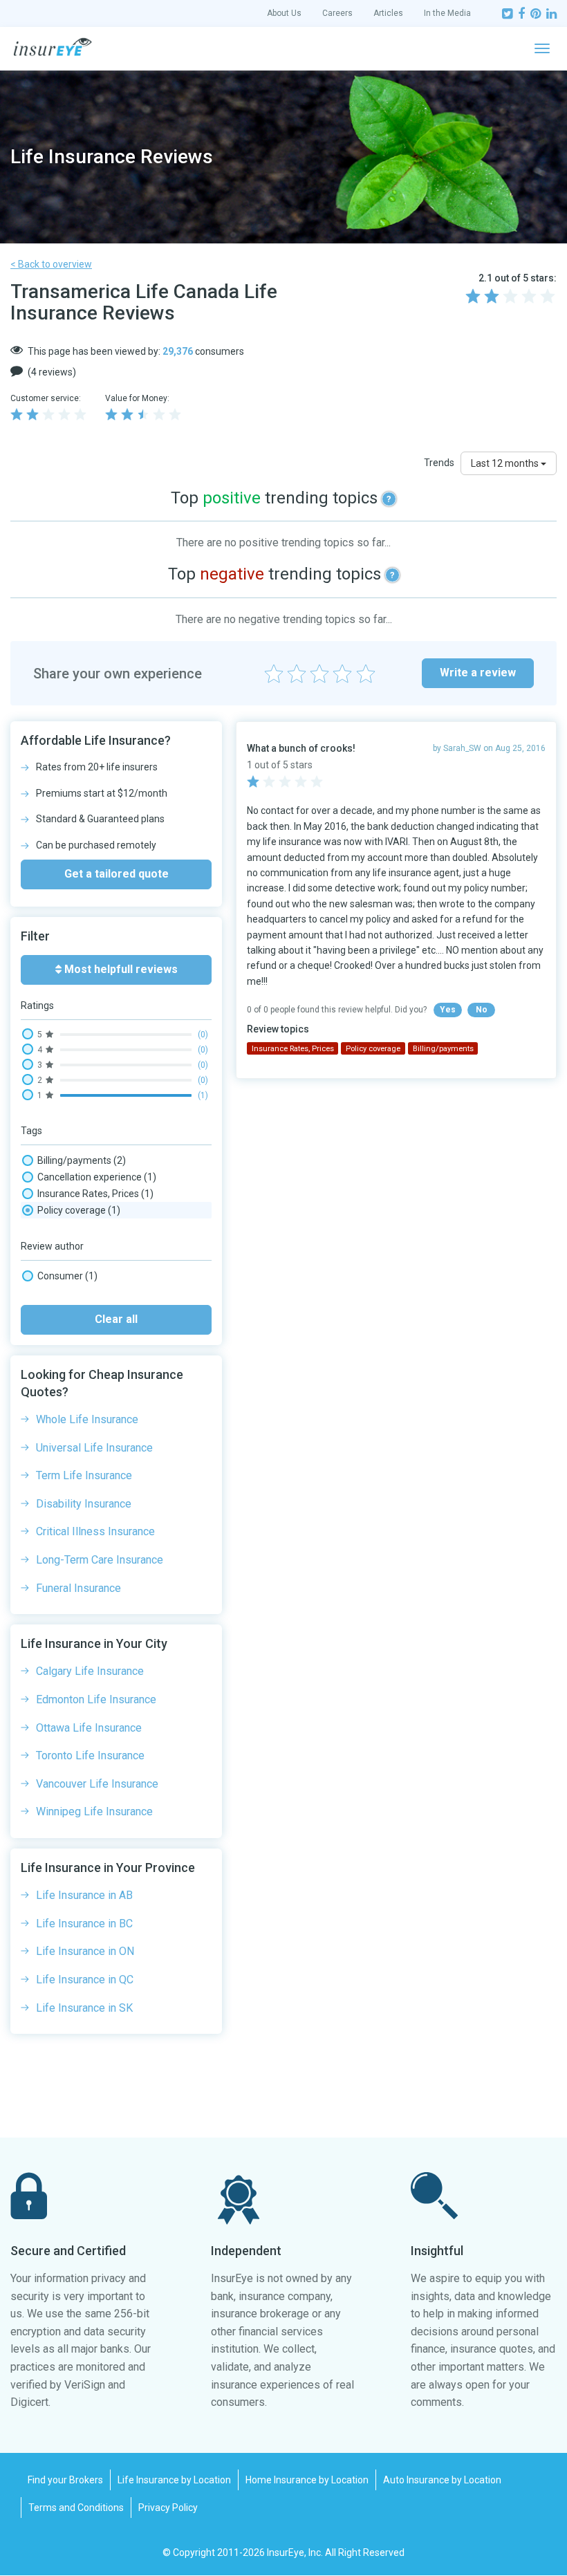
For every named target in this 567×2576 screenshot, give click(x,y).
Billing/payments (82, 1160)
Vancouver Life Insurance (97, 1784)
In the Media (447, 13)
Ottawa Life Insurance (89, 1728)
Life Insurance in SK (84, 2008)
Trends (439, 463)
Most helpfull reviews (120, 969)
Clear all (116, 1319)
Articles (388, 13)
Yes (448, 1010)
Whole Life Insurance (87, 1419)
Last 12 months (506, 463)
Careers (337, 13)
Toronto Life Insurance (90, 1755)
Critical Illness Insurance (95, 1531)
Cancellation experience (97, 1177)
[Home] (53, 47)
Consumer (67, 1276)
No (482, 1010)
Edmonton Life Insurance (96, 1699)
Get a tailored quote (117, 874)
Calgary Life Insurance (90, 1671)
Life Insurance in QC (85, 1980)
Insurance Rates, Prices (95, 1194)
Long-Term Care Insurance (100, 1560)
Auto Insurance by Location (442, 2480)
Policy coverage (79, 1210)
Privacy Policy (168, 2508)
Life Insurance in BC (84, 1924)
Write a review (478, 673)
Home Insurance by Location (307, 2480)
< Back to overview (51, 264)
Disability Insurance (84, 1504)
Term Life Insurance (84, 1475)
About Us (284, 13)
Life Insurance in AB (84, 1895)
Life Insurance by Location (174, 2480)
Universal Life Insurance (94, 1448)
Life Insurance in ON (85, 1951)
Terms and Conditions (76, 2508)
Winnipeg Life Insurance (94, 1811)
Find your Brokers (65, 2480)
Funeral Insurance (78, 1588)
